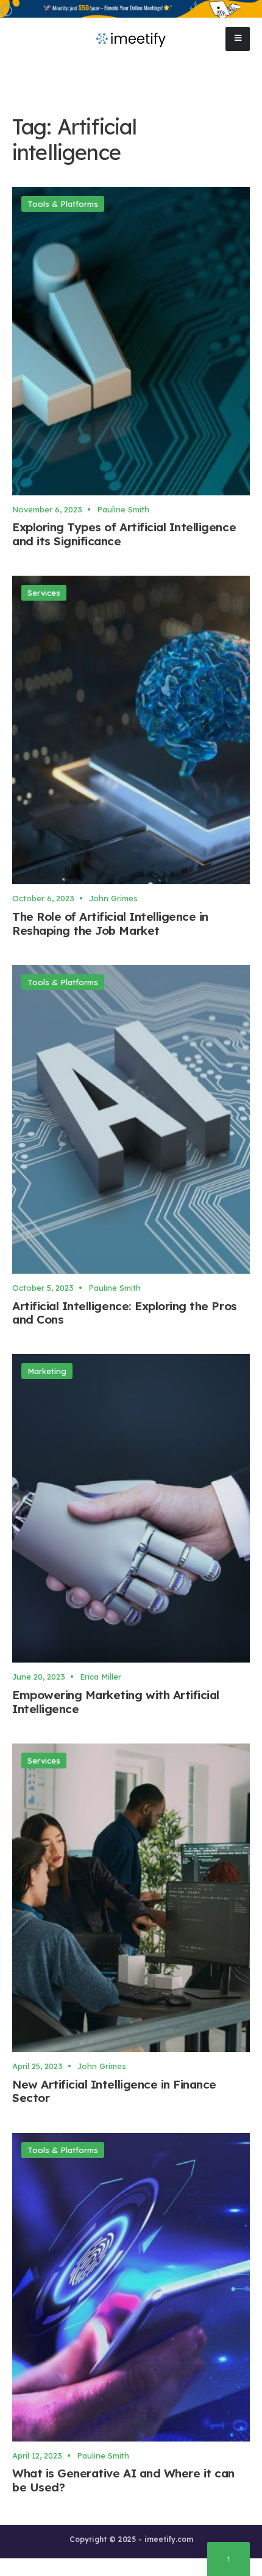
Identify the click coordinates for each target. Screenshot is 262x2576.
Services (44, 593)
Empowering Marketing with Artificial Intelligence (116, 1702)
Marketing (47, 1371)
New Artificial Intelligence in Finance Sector (114, 2091)
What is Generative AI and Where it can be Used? (123, 2481)
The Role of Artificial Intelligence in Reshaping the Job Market (110, 923)
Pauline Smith (123, 509)
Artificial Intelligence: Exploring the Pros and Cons (125, 1313)
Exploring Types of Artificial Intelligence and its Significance (124, 535)
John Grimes (113, 898)
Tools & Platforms (63, 204)
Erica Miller (101, 1677)
